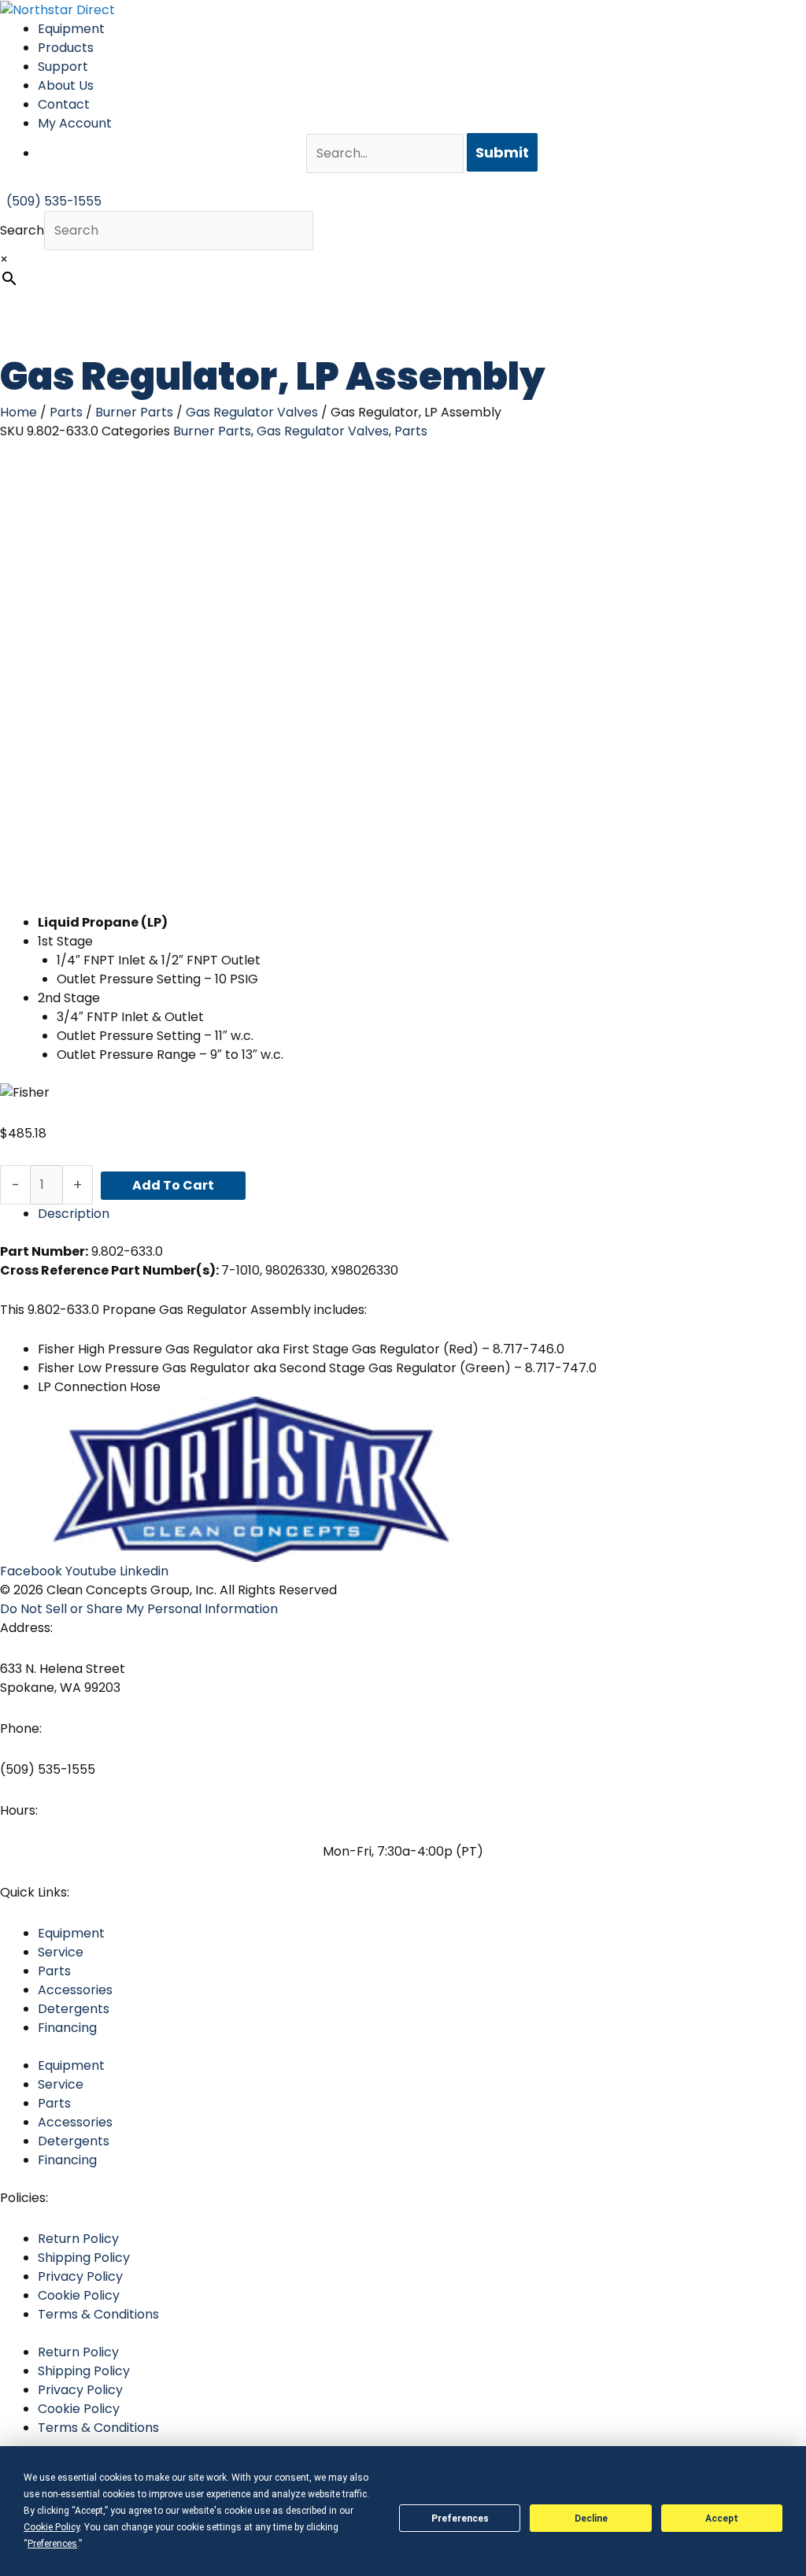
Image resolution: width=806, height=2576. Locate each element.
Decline (591, 2519)
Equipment (71, 29)
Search (22, 230)
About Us (66, 85)
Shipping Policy (84, 2258)
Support (63, 67)
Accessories (75, 1990)
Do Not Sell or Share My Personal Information (139, 1609)
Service (61, 1952)
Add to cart (173, 1185)
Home (18, 412)
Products (66, 48)
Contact (64, 104)
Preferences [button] (52, 2544)
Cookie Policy (79, 2295)
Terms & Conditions (98, 2314)
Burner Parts (134, 412)
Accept (722, 2519)
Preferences (460, 2519)
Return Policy (78, 2239)
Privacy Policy (80, 2276)
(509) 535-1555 (48, 1769)
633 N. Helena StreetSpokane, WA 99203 (63, 1678)
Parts (66, 412)
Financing (67, 2028)
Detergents (74, 2009)
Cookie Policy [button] (52, 2527)
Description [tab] (74, 1214)
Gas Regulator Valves (252, 412)
